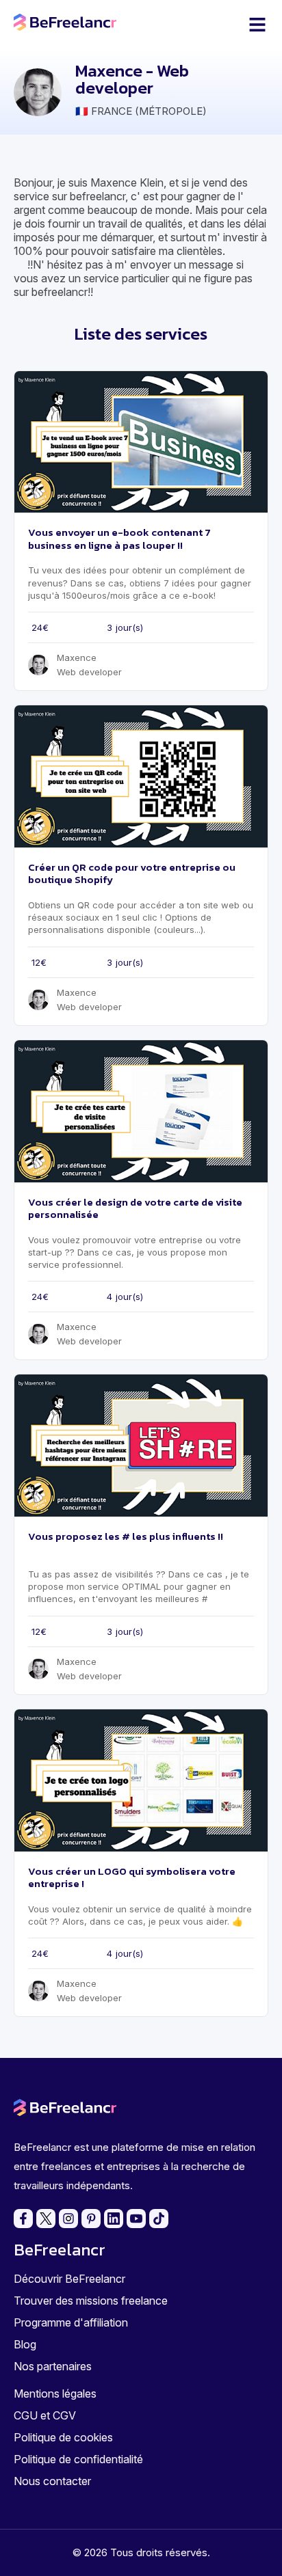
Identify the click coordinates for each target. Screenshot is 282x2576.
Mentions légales (55, 2394)
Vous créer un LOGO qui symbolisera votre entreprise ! (132, 1877)
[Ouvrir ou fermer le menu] (257, 25)
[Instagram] (68, 2219)
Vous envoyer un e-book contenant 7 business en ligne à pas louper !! (119, 538)
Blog (25, 2344)
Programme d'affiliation (71, 2322)
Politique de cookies (63, 2437)
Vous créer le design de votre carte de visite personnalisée (135, 1208)
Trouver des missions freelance (91, 2301)
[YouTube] (136, 2219)
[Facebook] (23, 2219)
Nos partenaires (53, 2366)
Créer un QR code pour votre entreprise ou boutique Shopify (132, 873)
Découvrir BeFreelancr (69, 2279)
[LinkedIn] (114, 2219)
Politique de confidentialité (78, 2459)
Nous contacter (52, 2481)
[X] (46, 2219)
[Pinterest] (91, 2219)
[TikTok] (159, 2219)
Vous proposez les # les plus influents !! (126, 1536)
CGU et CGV (45, 2415)
